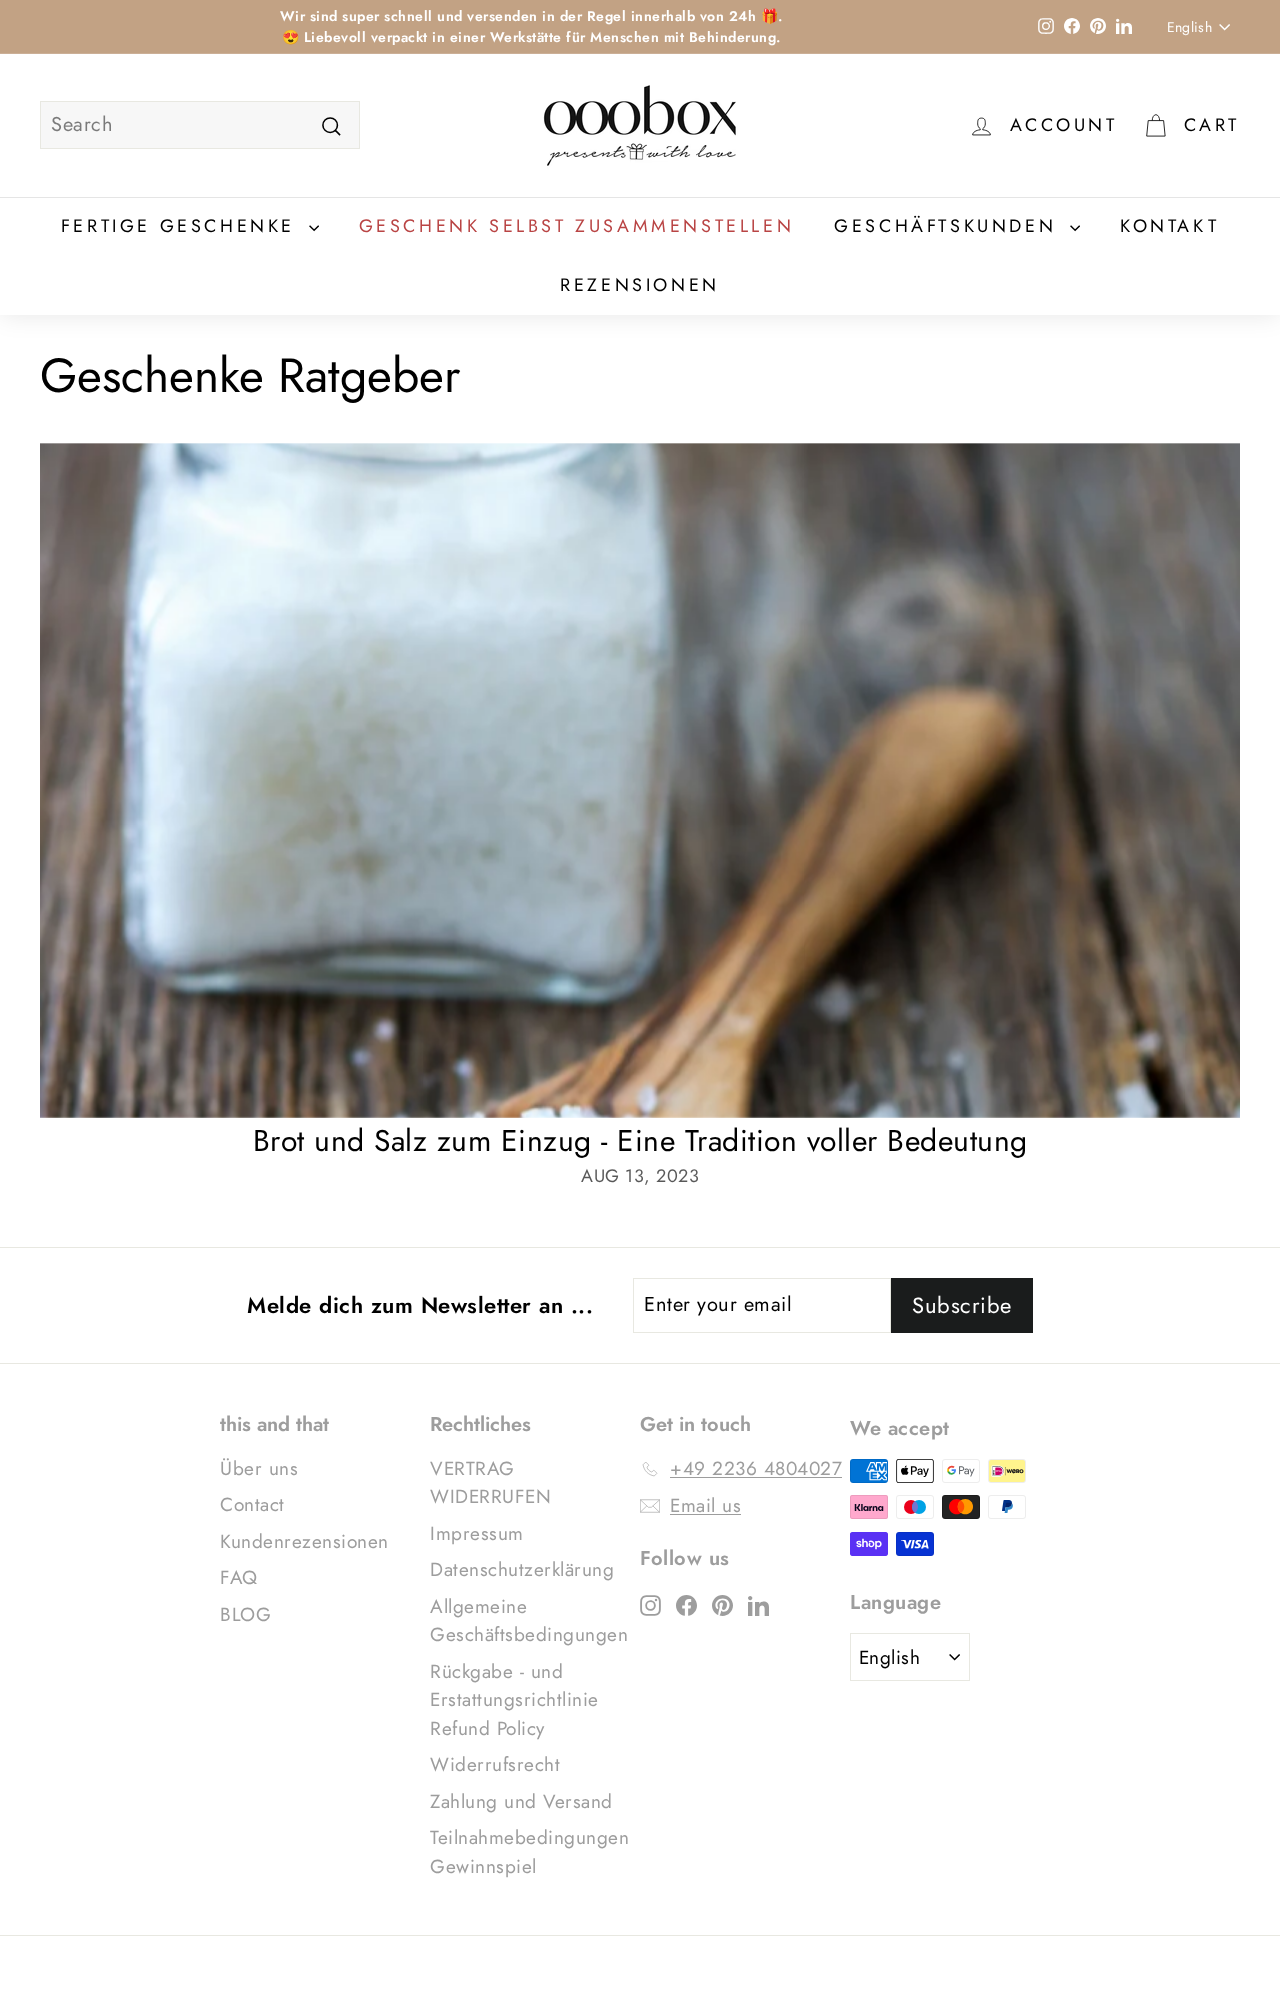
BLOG (245, 1614)
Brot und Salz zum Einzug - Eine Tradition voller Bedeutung (640, 1140)
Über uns (259, 1468)
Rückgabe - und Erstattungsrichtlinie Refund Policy (514, 1700)
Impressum (477, 1533)
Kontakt (1169, 226)
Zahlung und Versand (521, 1801)
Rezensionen (640, 285)
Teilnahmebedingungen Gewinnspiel (529, 1852)
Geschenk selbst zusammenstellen (577, 226)
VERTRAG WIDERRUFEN (490, 1483)
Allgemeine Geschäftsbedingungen (529, 1621)
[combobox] (200, 125)
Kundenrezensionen (304, 1541)
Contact (252, 1504)
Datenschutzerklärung (522, 1569)
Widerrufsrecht (495, 1764)
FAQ (239, 1577)
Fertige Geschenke (182, 226)
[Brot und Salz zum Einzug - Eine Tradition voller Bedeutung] (640, 780)
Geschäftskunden (949, 226)
